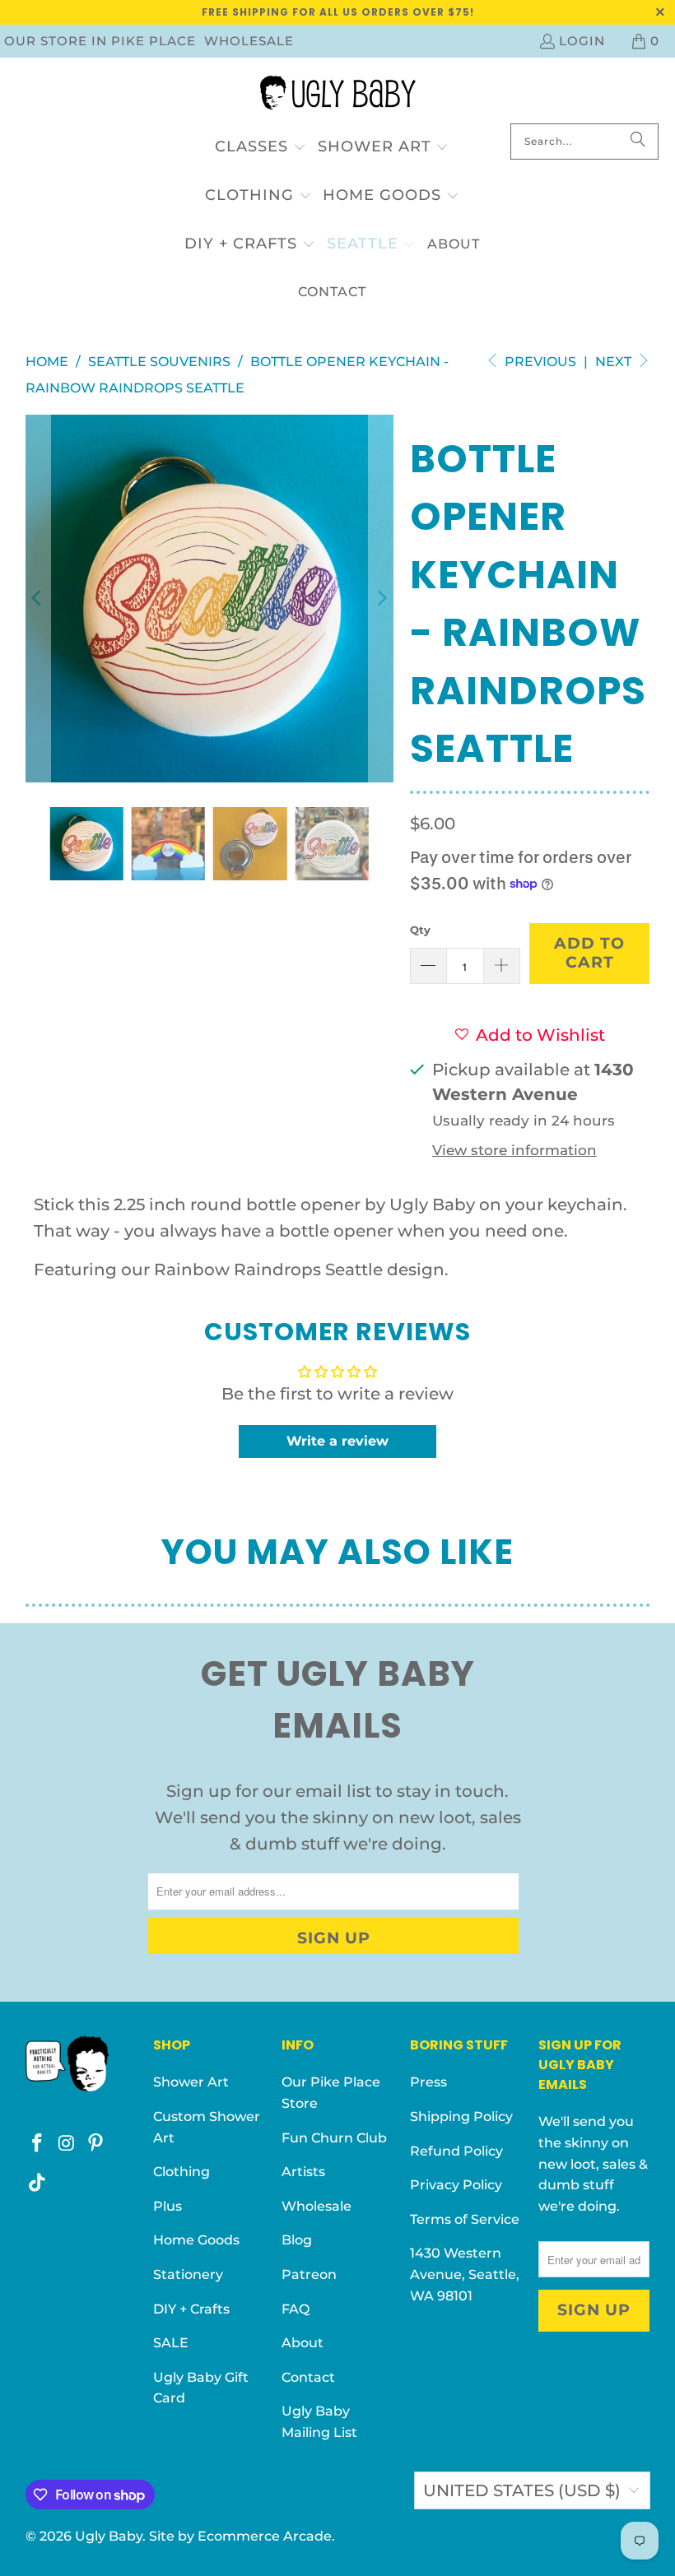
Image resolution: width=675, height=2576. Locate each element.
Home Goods (196, 2240)
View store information (514, 1150)
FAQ (296, 2309)
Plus (168, 2206)
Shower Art (191, 2082)
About (303, 2343)
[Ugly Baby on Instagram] (67, 2144)
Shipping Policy (461, 2116)
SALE (171, 2343)
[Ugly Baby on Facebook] (38, 2144)
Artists (303, 2172)
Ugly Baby (109, 2536)
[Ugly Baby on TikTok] (38, 2184)
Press (428, 2082)
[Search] (638, 142)
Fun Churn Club (334, 2138)
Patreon (309, 2274)
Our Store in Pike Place (100, 41)
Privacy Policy (456, 2185)
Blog (297, 2240)
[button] (261, 148)
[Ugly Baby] (338, 95)
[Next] (381, 599)
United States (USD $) (522, 2490)
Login (582, 41)
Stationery (188, 2274)
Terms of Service (465, 2219)
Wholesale (249, 41)
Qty (420, 930)
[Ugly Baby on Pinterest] (96, 2144)
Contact (308, 2377)
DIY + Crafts (191, 2309)
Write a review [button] (337, 1441)
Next (615, 362)
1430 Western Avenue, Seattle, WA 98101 (465, 2274)
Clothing (182, 2172)
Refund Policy (456, 2151)
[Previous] (38, 599)
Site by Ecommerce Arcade (240, 2536)
